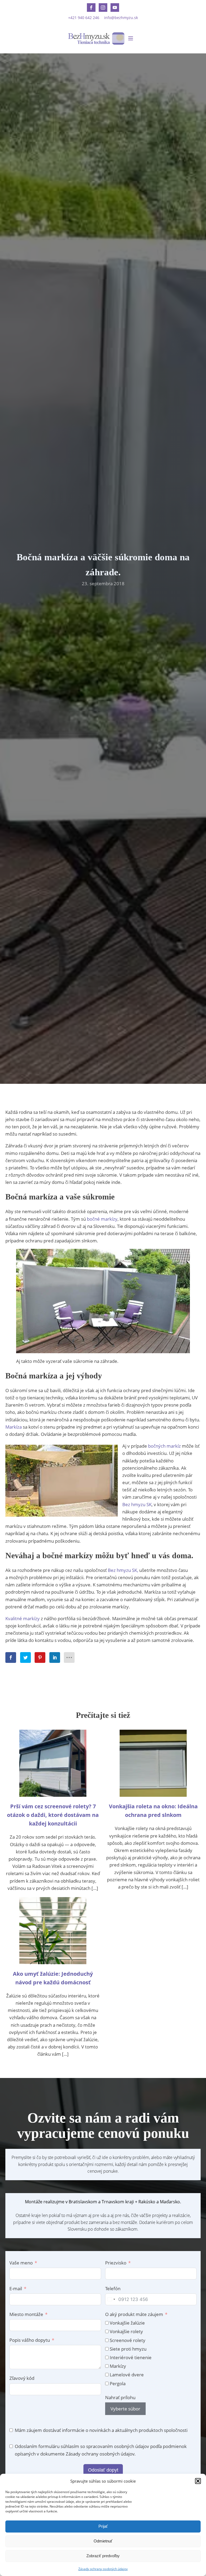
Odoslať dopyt (103, 2470)
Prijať (103, 2526)
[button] (198, 2481)
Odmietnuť (103, 2541)
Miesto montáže (26, 2314)
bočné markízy (102, 1219)
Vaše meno (21, 2263)
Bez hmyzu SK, (123, 1570)
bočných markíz (164, 1446)
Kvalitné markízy (23, 1618)
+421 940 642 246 (84, 18)
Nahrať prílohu (120, 2397)
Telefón (113, 2288)
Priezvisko (116, 2263)
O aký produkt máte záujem (134, 2314)
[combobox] (111, 2299)
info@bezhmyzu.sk (121, 18)
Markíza (14, 1427)
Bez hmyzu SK (137, 1504)
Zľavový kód (22, 2378)
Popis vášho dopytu (30, 2340)
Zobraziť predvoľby (103, 2556)
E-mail (16, 2288)
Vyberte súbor (125, 2409)
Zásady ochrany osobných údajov (103, 2569)
